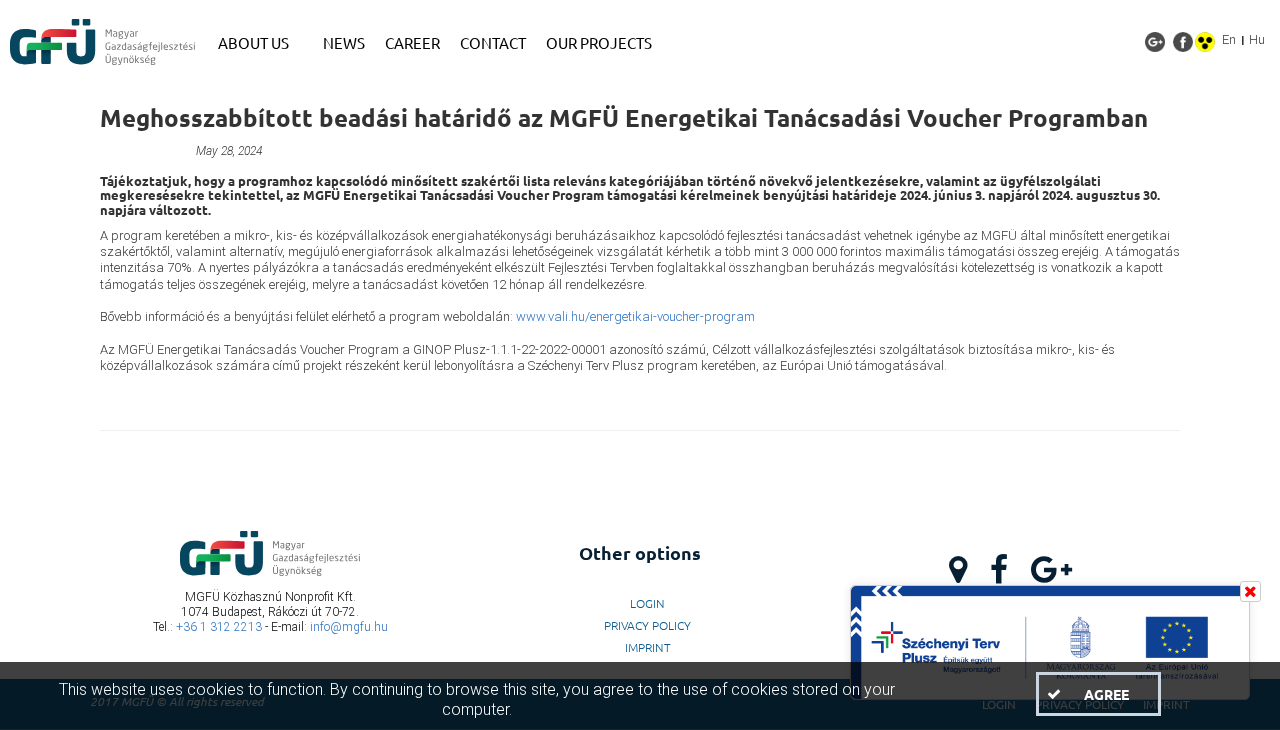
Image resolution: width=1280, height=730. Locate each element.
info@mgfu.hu (349, 627)
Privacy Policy (647, 625)
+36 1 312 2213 (219, 627)
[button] (1098, 694)
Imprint (648, 647)
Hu (1257, 39)
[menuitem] (260, 43)
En (1229, 39)
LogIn (647, 603)
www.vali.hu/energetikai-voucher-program (635, 316)
